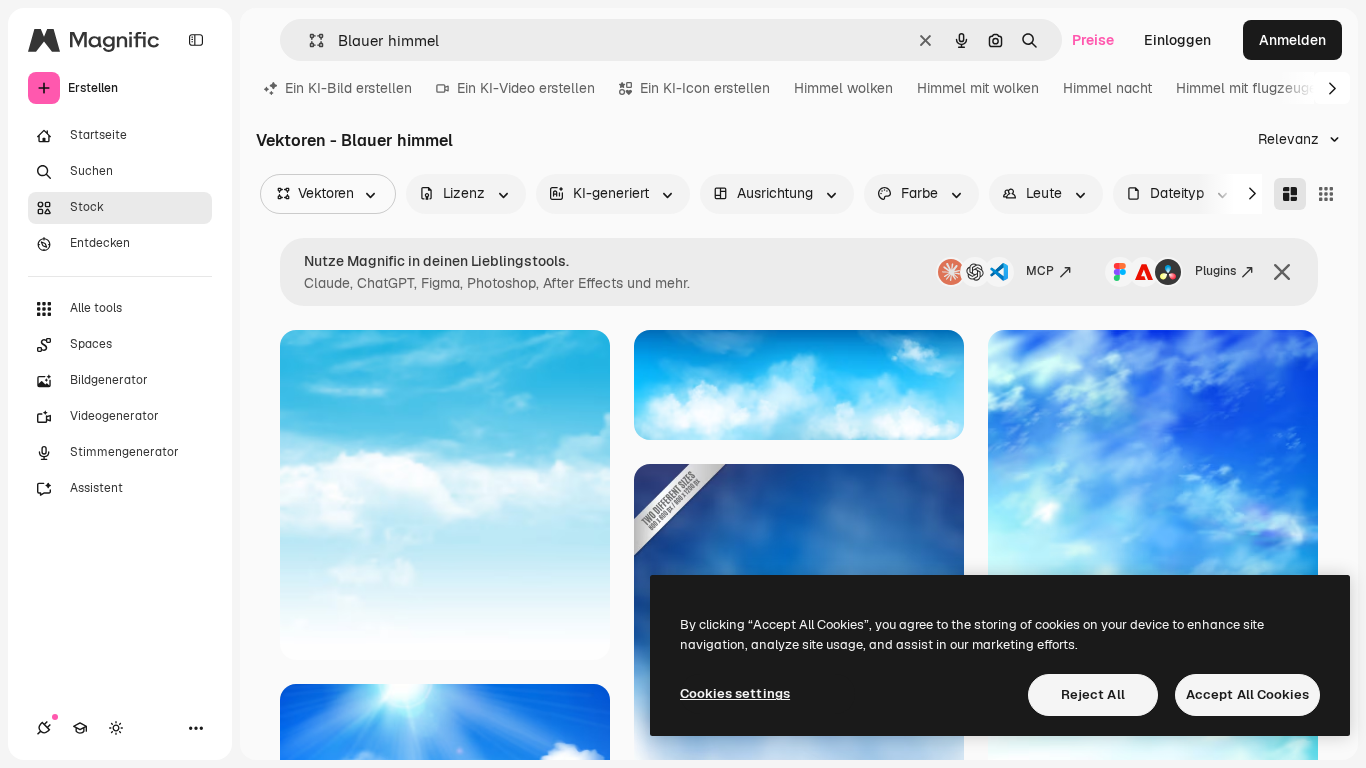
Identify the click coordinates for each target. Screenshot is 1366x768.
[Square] (1326, 194)
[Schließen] (1282, 272)
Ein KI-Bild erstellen (348, 88)
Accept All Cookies (1247, 694)
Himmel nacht (1107, 88)
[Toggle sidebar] (196, 40)
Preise (1093, 40)
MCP (1040, 271)
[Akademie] (80, 728)
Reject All (1093, 694)
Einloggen (1177, 40)
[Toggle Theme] (116, 728)
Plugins (1215, 271)
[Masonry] (1290, 194)
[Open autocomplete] (308, 40)
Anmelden (1292, 40)
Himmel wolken (843, 88)
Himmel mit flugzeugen (1250, 88)
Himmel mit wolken (978, 88)
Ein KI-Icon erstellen (705, 88)
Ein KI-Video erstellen (526, 88)
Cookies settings (735, 693)
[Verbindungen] (44, 728)
